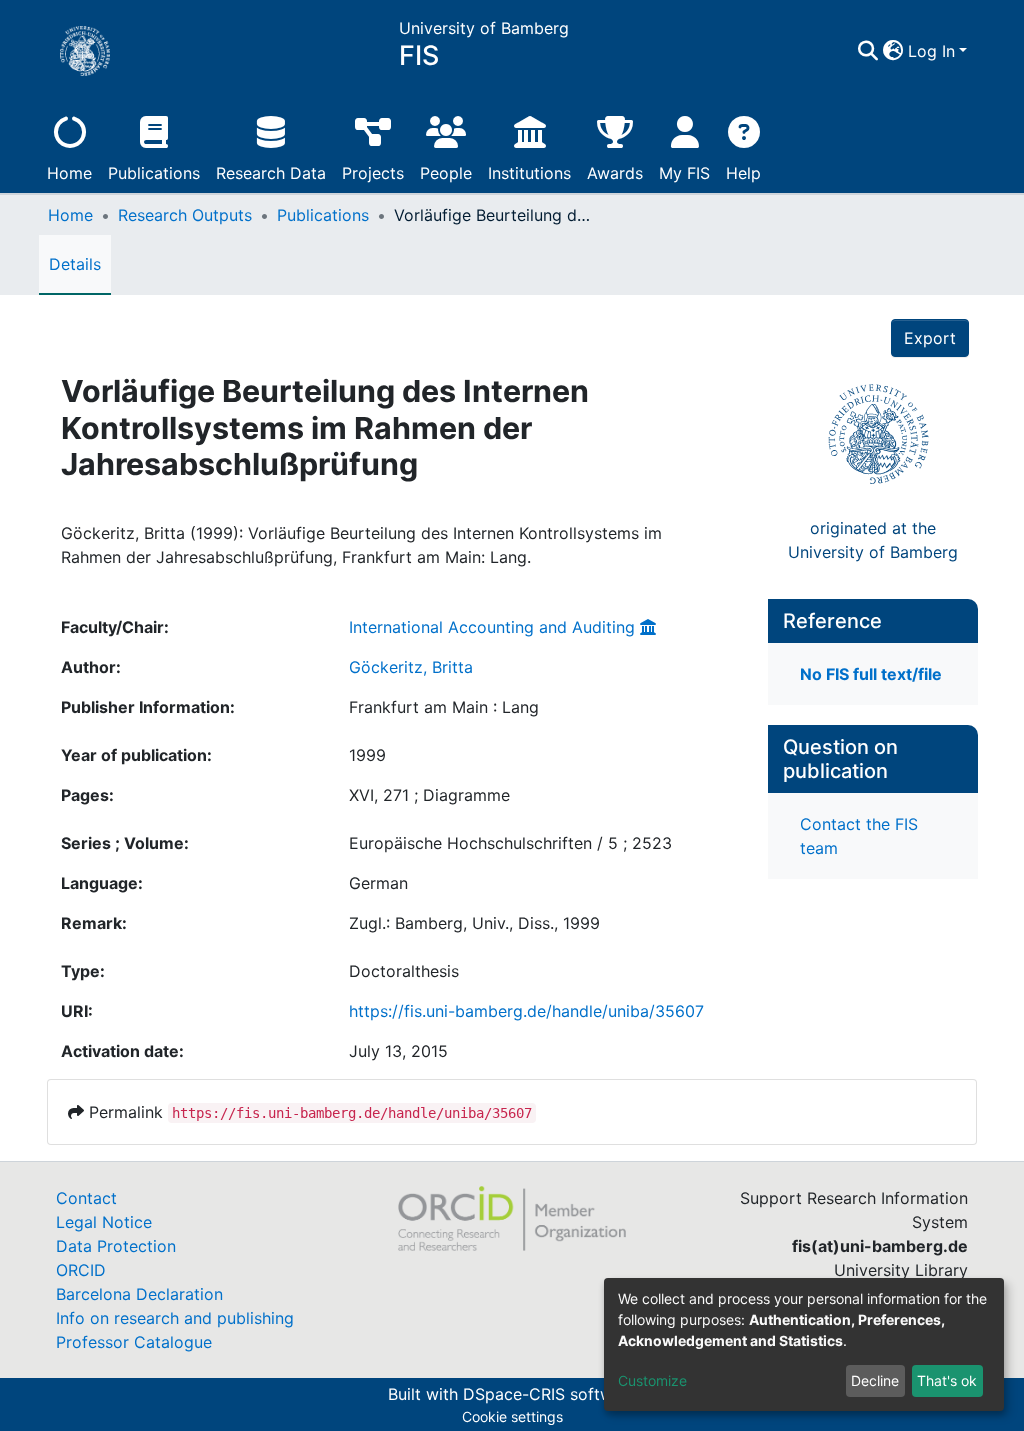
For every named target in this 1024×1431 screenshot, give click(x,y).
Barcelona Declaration (139, 1294)
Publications (154, 173)
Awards (615, 173)
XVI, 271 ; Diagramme (429, 795)
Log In (931, 51)
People (446, 173)
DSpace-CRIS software (550, 1394)
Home (69, 173)
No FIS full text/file (871, 674)
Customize (652, 1380)
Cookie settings (512, 1416)
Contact (86, 1198)
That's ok (947, 1380)
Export (930, 338)
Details (75, 264)
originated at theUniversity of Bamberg (873, 540)
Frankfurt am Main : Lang (444, 707)
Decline (875, 1380)
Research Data (271, 173)
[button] (893, 51)
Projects (373, 173)
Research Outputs (185, 215)
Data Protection (116, 1246)
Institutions (529, 173)
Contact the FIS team (859, 836)
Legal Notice (104, 1222)
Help (743, 173)
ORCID (81, 1270)
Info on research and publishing (175, 1318)
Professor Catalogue (134, 1342)
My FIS (684, 173)
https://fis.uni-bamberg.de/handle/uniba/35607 (526, 1011)
